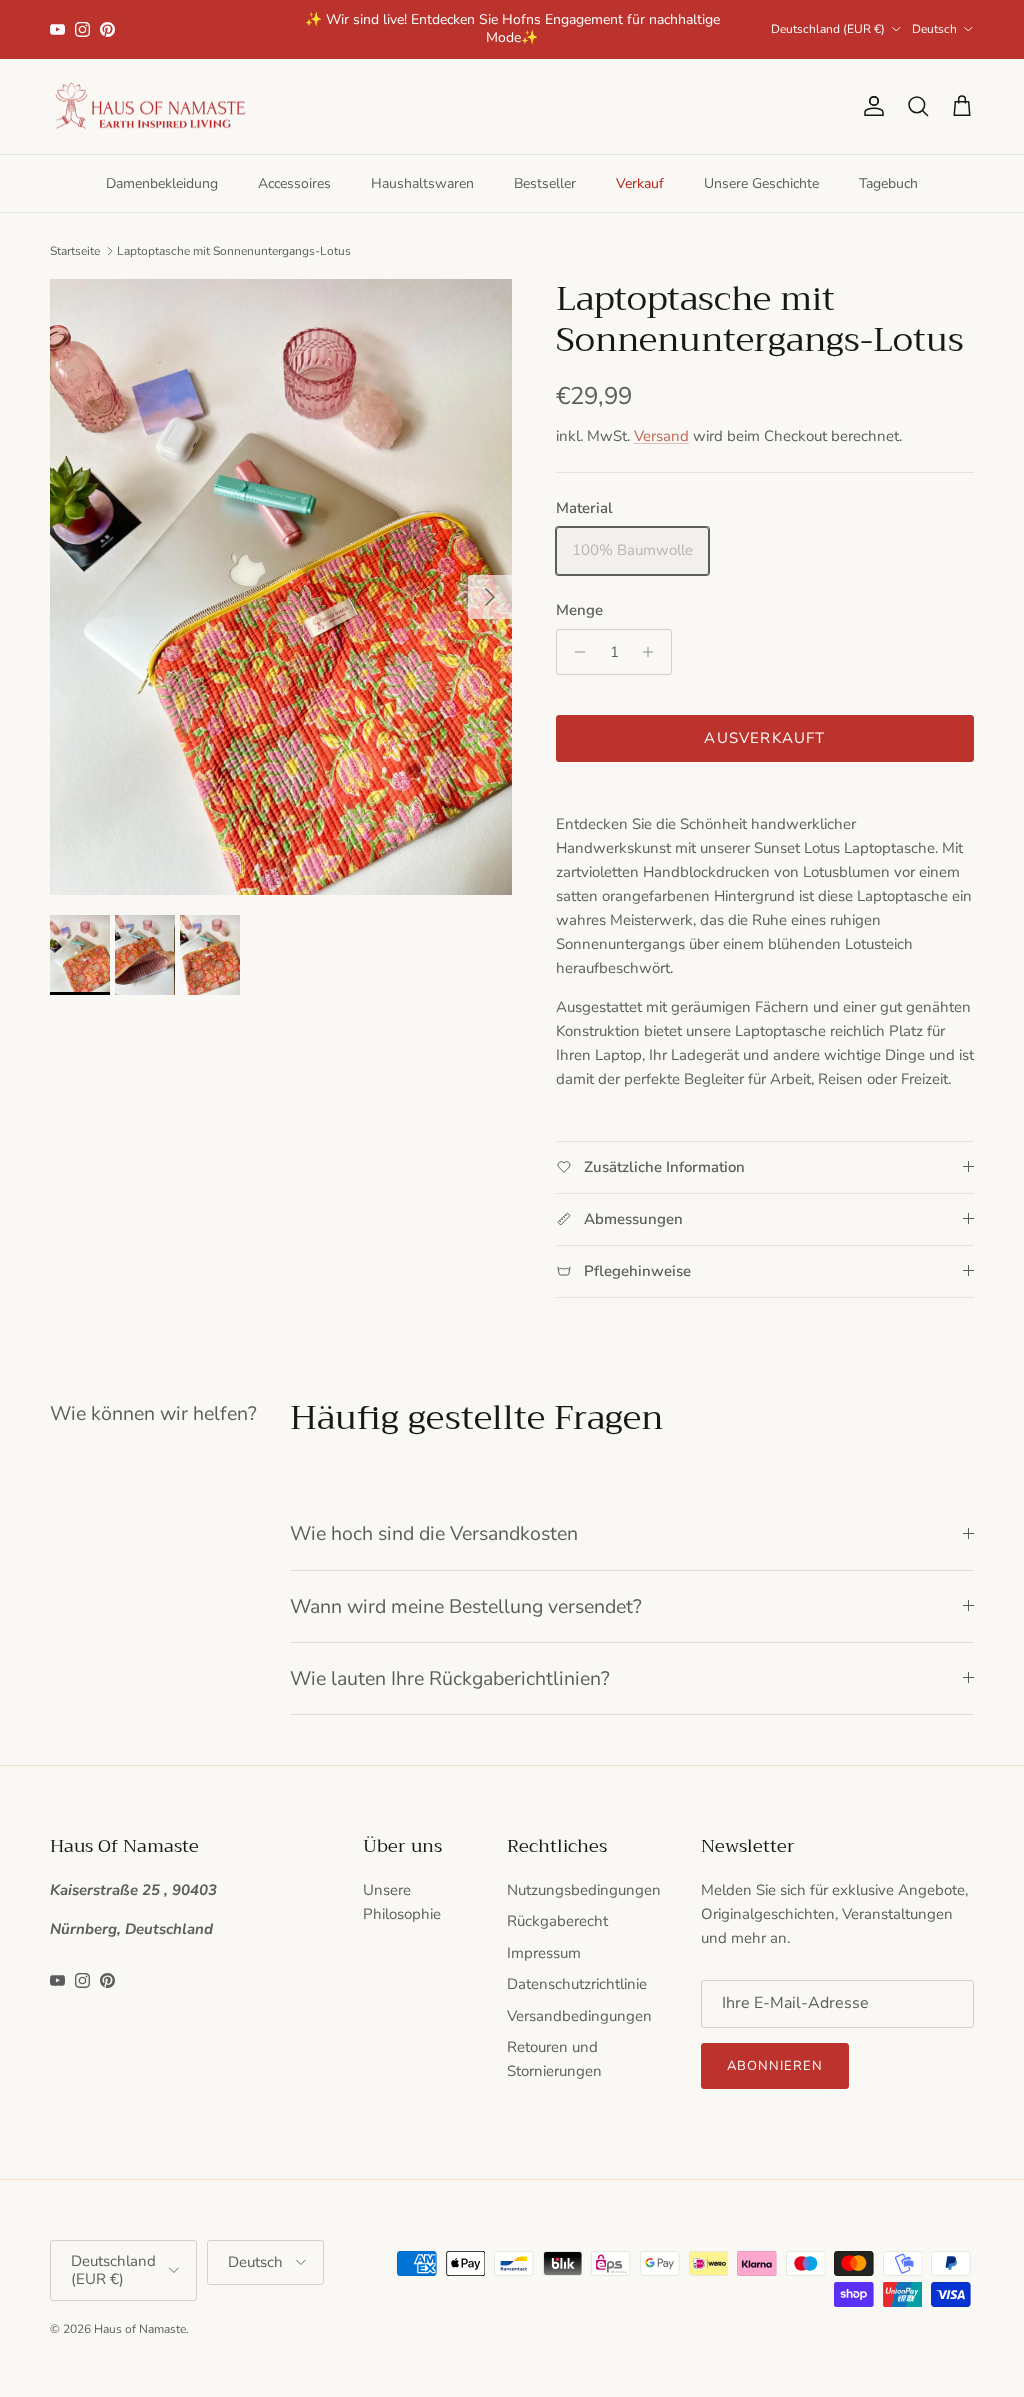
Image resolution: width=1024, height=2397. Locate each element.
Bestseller (545, 183)
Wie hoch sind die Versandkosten (434, 1533)
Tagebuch (888, 183)
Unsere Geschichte (761, 183)
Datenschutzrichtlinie (577, 1984)
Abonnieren (775, 2066)
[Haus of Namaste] (150, 107)
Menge (579, 610)
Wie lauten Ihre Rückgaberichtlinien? (450, 1678)
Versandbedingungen (579, 2016)
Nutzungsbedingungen (584, 1890)
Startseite (75, 250)
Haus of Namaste (140, 2329)
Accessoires (294, 183)
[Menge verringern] (574, 652)
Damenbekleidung (162, 183)
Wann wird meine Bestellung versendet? (466, 1606)
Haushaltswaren (422, 183)
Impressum (544, 1953)
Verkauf (640, 183)
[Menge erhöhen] (653, 652)
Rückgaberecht (557, 1921)
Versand (661, 436)
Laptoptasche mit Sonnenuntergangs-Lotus (234, 250)
